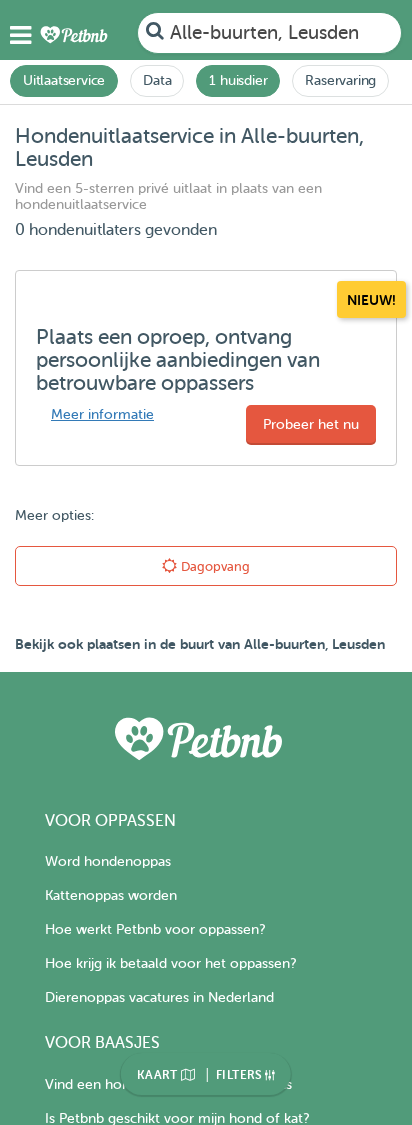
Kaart (159, 1075)
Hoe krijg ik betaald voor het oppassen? (170, 963)
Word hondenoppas (108, 861)
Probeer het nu (311, 424)
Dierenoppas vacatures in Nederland (159, 997)
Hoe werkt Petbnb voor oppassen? (155, 929)
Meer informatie (102, 414)
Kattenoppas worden (111, 895)
